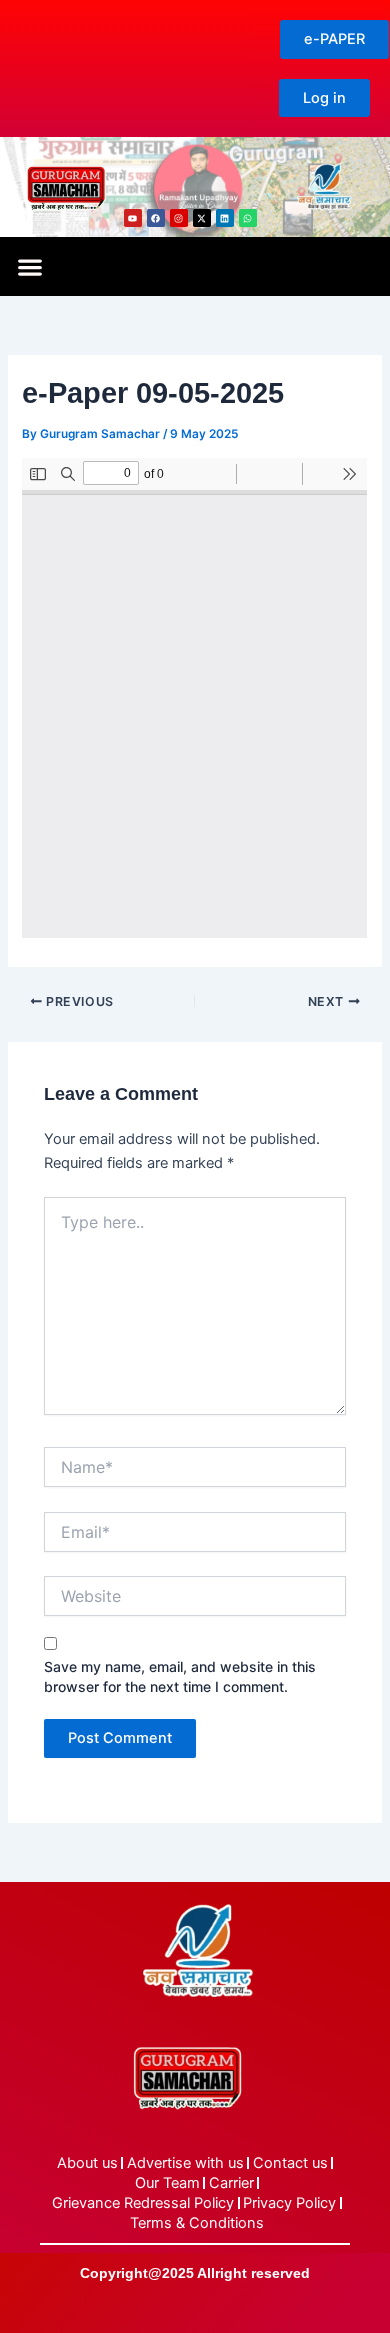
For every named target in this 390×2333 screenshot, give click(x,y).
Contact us (290, 2163)
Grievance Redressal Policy (143, 2203)
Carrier (231, 2183)
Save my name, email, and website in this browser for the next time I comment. (180, 1676)
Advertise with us (185, 2163)
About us (87, 2163)
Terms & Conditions (197, 2223)
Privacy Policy (289, 2203)
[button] (29, 266)
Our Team (167, 2183)
